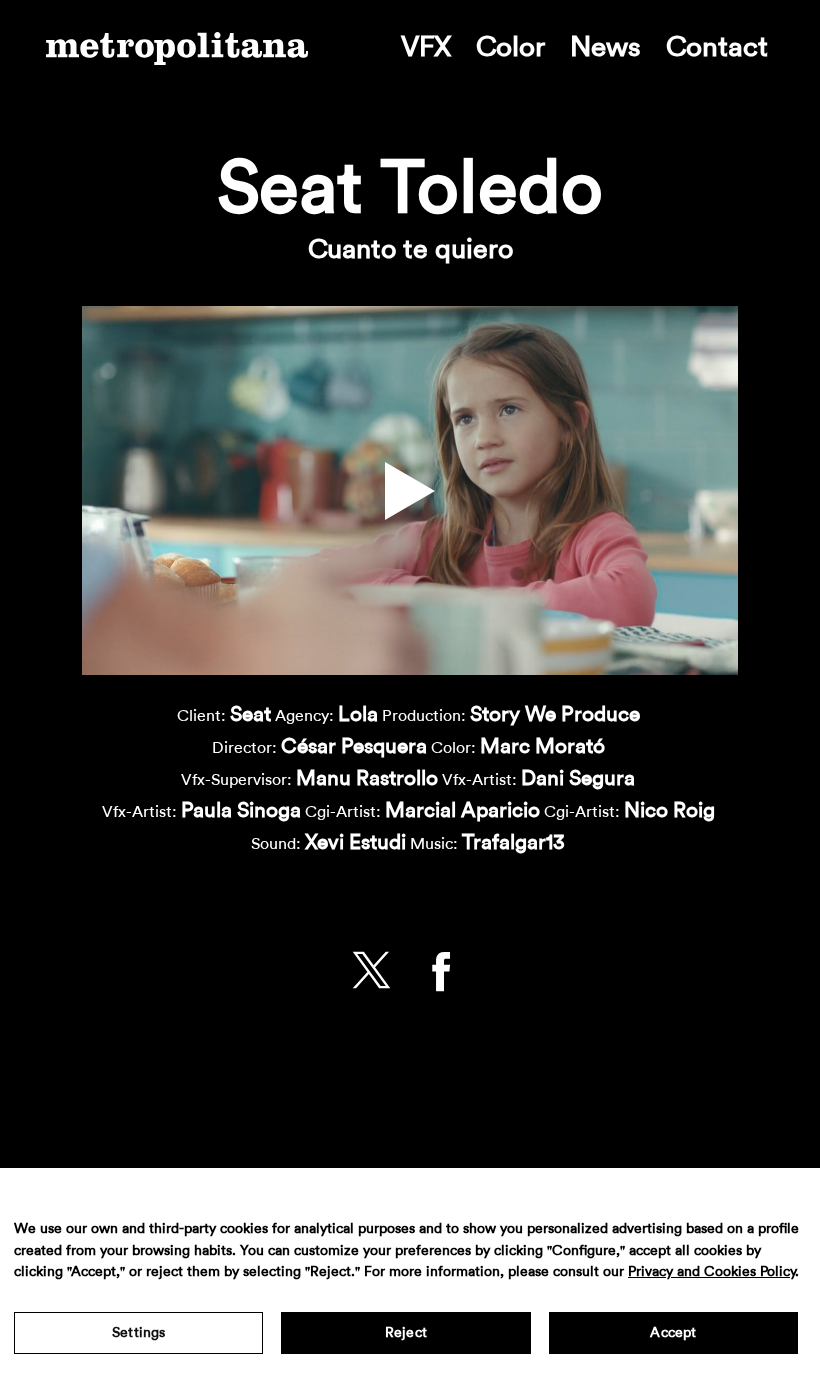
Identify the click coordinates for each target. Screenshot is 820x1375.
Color (510, 47)
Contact (717, 47)
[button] (410, 491)
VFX (426, 47)
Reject (406, 1333)
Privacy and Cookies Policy (711, 1272)
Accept (673, 1333)
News (605, 47)
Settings (138, 1333)
